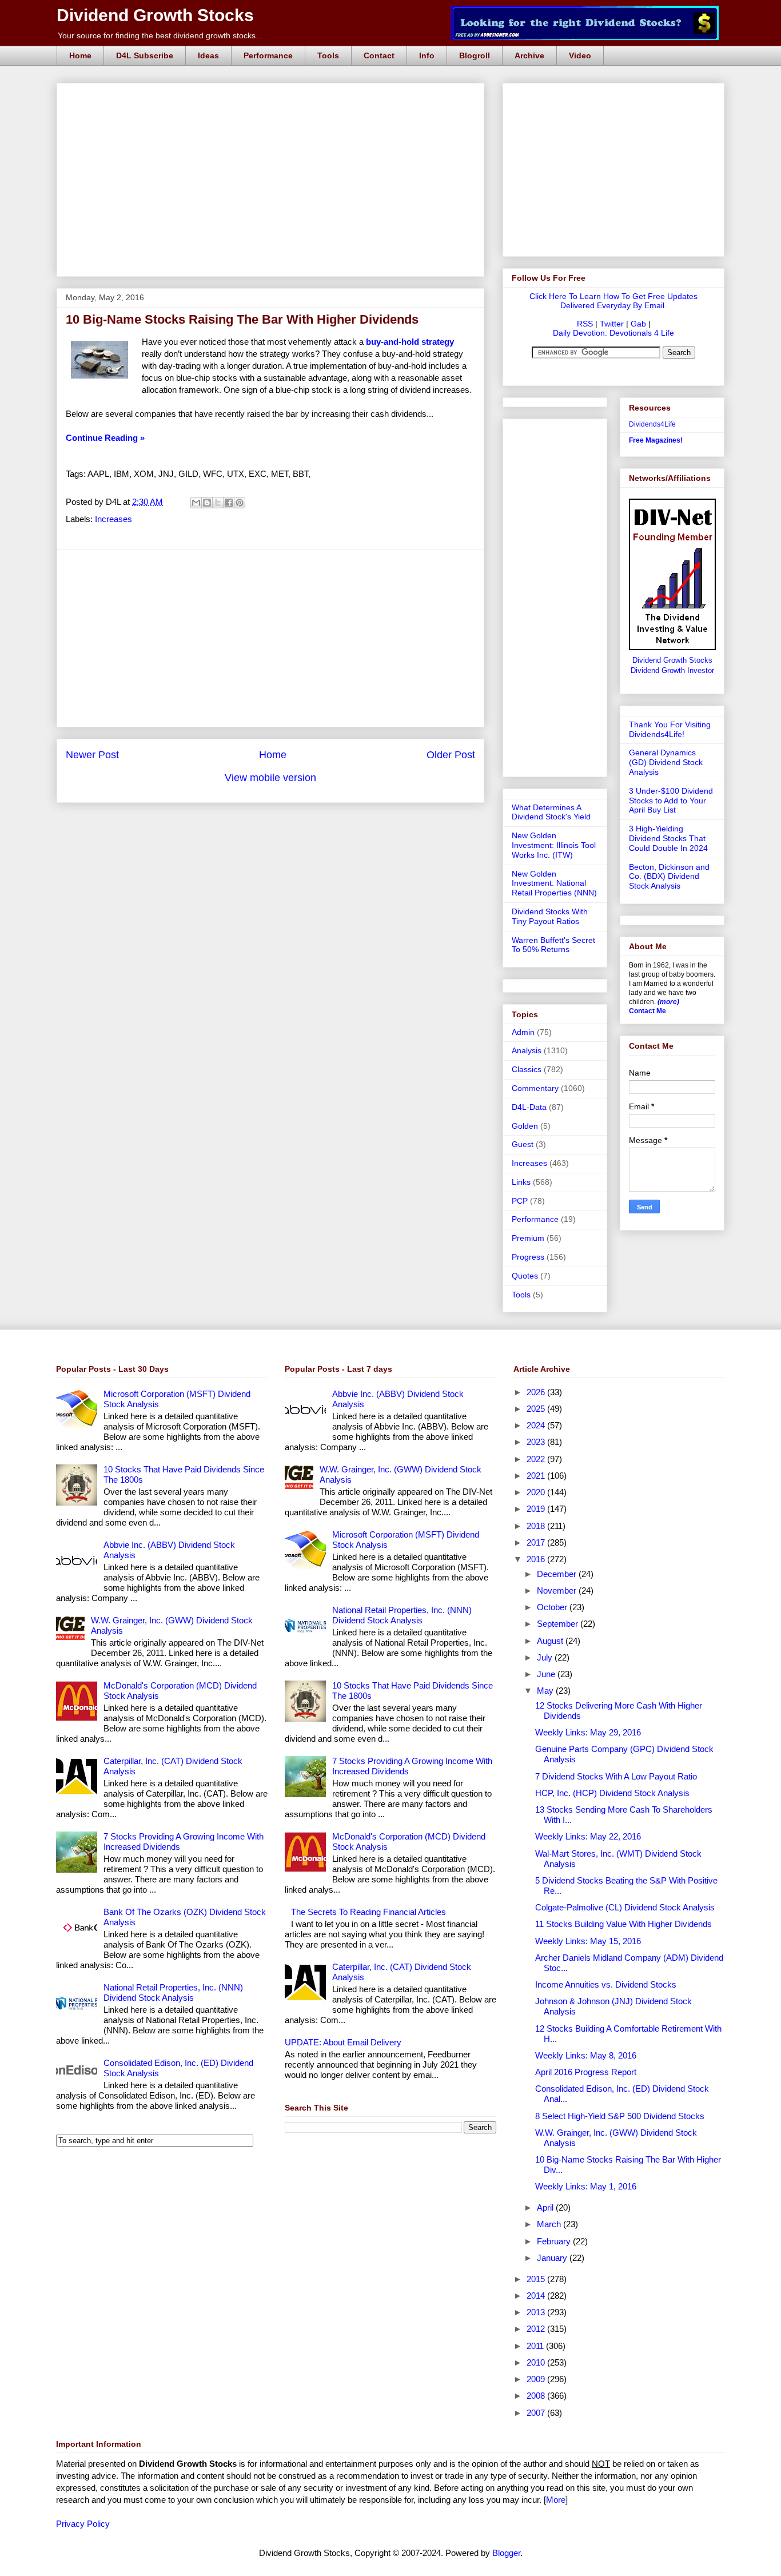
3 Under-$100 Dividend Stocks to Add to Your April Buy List (671, 801)
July (546, 1657)
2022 (537, 1459)
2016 (537, 1559)
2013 (537, 2312)
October (553, 1607)
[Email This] (196, 503)
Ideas (208, 55)
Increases (113, 519)
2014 (537, 2296)
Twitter (612, 324)
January (553, 2258)
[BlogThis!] (207, 503)
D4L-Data (529, 1107)
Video (580, 55)
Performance (268, 55)
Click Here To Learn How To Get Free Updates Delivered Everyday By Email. (613, 301)
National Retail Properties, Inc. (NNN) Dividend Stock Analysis (173, 1992)
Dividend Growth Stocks (155, 15)
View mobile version (270, 778)
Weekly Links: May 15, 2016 (588, 1941)
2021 (537, 1476)
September (559, 1624)
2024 (537, 1425)
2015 (537, 2279)
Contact (379, 55)
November (558, 1590)
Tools (328, 55)
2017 (537, 1542)
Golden (525, 1126)
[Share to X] (218, 503)
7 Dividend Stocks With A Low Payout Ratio (616, 1776)
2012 (537, 2329)
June (547, 1674)
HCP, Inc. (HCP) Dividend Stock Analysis (612, 1793)
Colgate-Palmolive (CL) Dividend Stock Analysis (625, 1907)
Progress (528, 1257)
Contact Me (647, 1011)
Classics (527, 1069)
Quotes (525, 1276)
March (550, 2224)
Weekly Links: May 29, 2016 (588, 1732)
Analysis (527, 1050)
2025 (537, 1409)
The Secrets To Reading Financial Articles (368, 1912)
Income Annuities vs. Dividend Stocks (606, 1984)
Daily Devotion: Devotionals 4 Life (613, 333)
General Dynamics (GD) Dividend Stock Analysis (666, 762)
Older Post (451, 755)
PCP (520, 1201)
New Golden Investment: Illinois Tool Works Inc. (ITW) (554, 845)
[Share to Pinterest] (240, 503)
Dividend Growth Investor (672, 671)
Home (80, 55)
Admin (523, 1032)
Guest (523, 1144)
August (551, 1641)
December (558, 1574)
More (556, 2500)
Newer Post (92, 755)
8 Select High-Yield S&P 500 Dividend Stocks (620, 2116)
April (546, 2207)
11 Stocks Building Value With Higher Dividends (623, 1924)
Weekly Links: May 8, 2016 (586, 2055)
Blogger (506, 2553)
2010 (537, 2362)
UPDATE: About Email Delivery (343, 2042)
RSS (585, 324)
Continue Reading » (105, 438)
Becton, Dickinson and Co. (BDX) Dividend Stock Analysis (669, 877)
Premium (528, 1238)
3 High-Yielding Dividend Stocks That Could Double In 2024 (668, 838)
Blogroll (475, 55)
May (546, 1691)
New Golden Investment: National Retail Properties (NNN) (554, 883)
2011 (536, 2346)
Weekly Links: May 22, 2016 (588, 1836)
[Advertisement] (274, 96)
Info (427, 55)
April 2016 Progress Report (586, 2072)
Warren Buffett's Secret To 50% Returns (553, 945)
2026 (537, 1392)
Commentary (535, 1088)
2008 (537, 2396)
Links (521, 1182)
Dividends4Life (652, 424)
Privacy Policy (83, 2524)
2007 (537, 2413)
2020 (537, 1492)
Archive (529, 55)
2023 (537, 1442)
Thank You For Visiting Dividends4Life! (670, 729)
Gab (638, 324)
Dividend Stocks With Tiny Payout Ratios (550, 916)
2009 (537, 2379)
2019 (537, 1509)
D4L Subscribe (145, 55)
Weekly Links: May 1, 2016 (586, 2186)
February (555, 2241)
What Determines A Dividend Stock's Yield (551, 812)
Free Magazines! (656, 440)
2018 (537, 1526)
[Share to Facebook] (229, 503)
